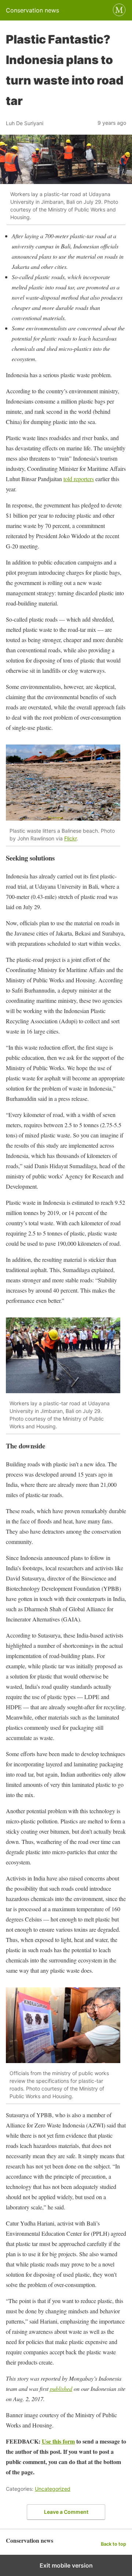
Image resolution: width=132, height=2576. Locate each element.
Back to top (113, 2544)
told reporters (79, 479)
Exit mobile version (66, 2565)
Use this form (58, 2441)
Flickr (70, 838)
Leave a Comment (66, 2512)
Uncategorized (53, 2489)
